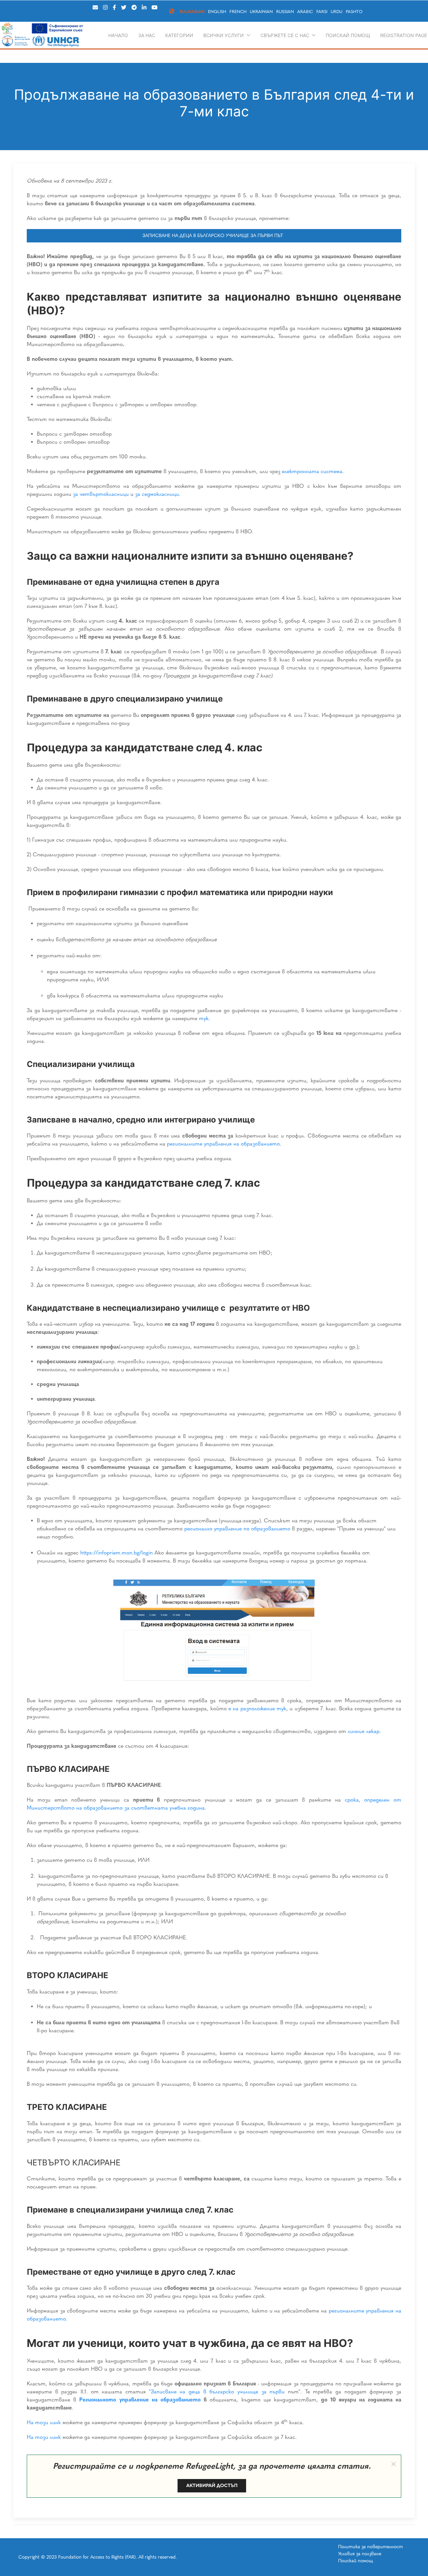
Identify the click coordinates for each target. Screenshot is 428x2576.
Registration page (404, 35)
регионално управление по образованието (237, 1529)
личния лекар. (364, 1731)
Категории (179, 35)
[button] (394, 2464)
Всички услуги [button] (224, 35)
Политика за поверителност (370, 2547)
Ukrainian (261, 12)
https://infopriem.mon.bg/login (117, 1553)
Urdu (337, 12)
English (217, 12)
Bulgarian (192, 12)
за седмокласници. (158, 494)
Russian (285, 12)
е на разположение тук (257, 1708)
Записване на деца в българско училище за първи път (214, 236)
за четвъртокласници (101, 494)
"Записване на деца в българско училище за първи (217, 2392)
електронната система (312, 471)
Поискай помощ (348, 35)
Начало (118, 35)
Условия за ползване (360, 2554)
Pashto (354, 12)
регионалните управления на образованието (223, 1144)
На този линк (44, 2422)
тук (204, 1018)
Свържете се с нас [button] (285, 35)
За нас (147, 35)
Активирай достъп (212, 2486)
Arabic (305, 12)
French (238, 12)
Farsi (322, 12)
